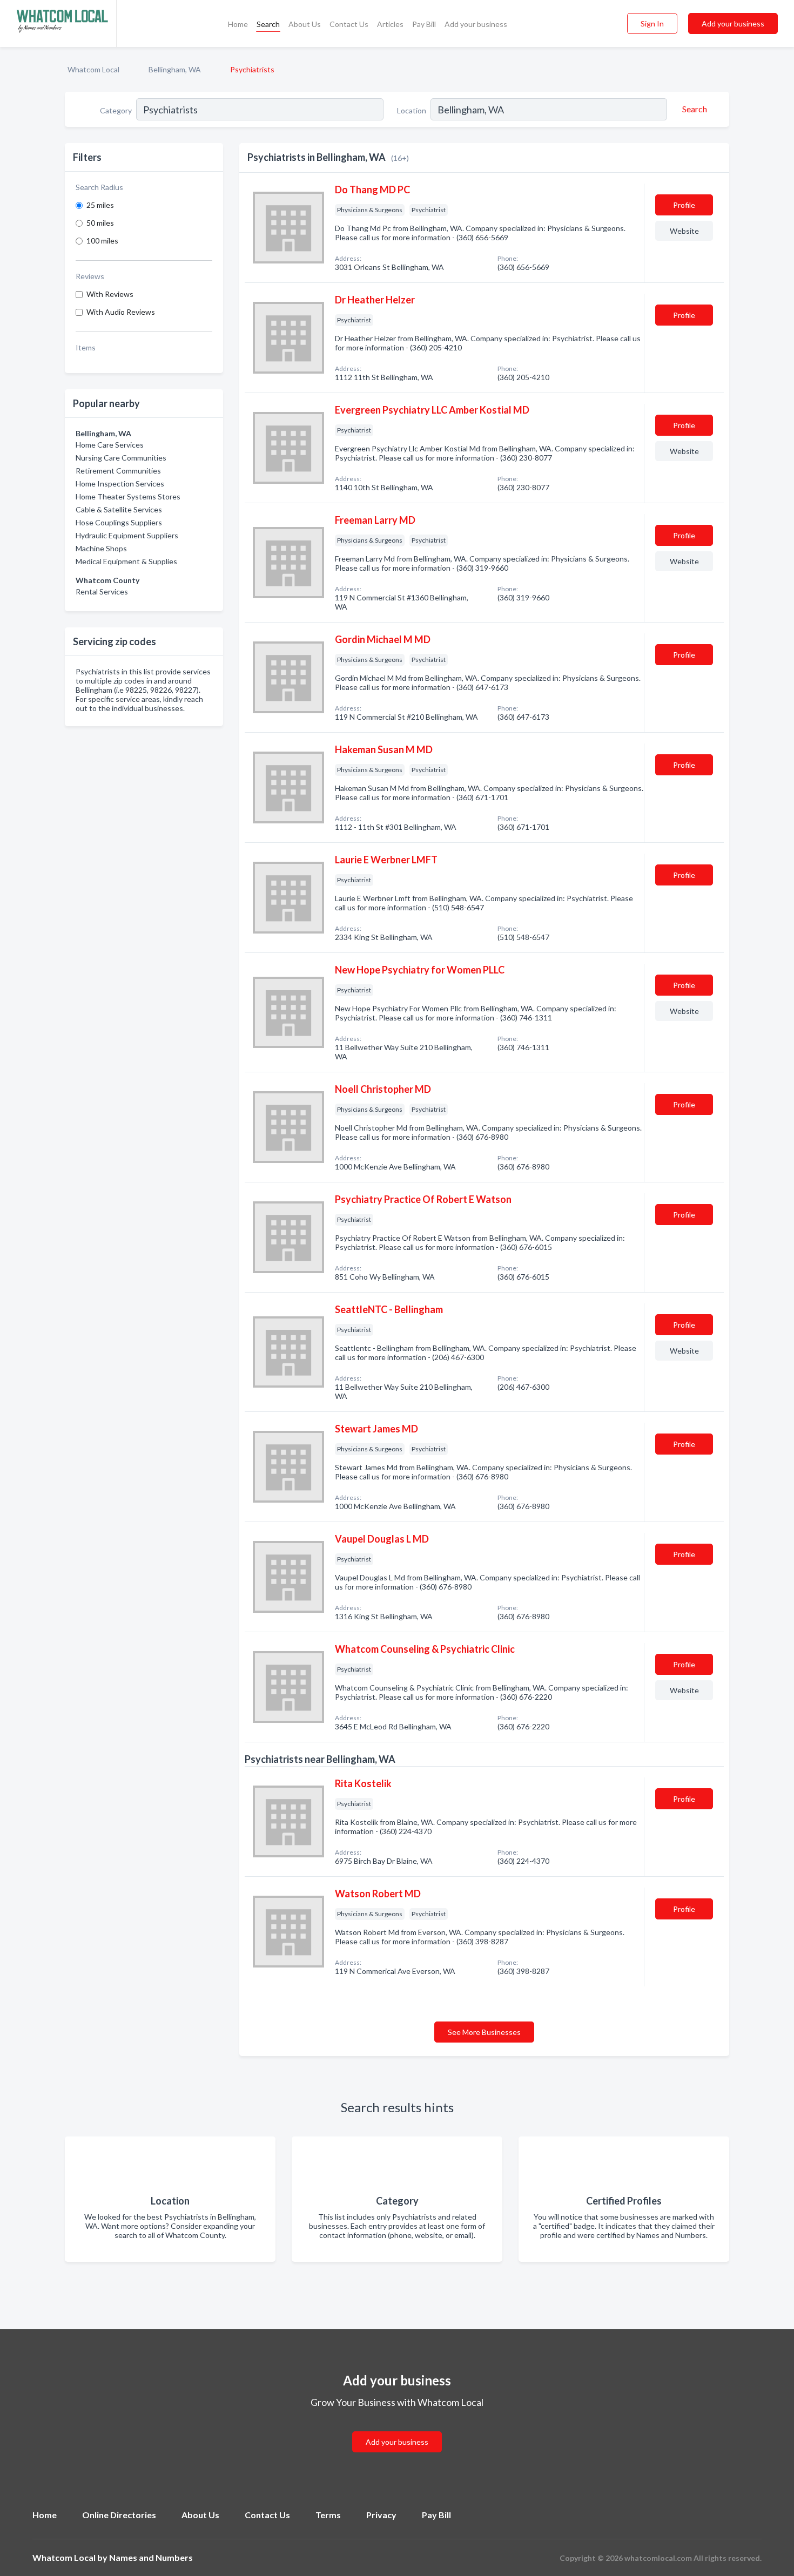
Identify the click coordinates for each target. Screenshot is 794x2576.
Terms (328, 2515)
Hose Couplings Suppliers (119, 522)
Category (116, 110)
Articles (390, 24)
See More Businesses (484, 2032)
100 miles (102, 241)
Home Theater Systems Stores (128, 496)
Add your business (476, 24)
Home (238, 24)
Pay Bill (424, 24)
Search (268, 24)
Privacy (381, 2515)
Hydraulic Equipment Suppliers (127, 535)
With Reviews (110, 294)
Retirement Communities (118, 471)
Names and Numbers (151, 2557)
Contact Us (349, 24)
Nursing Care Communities (121, 458)
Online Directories (119, 2515)
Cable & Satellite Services (119, 509)
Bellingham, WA (175, 69)
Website (684, 231)
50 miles (100, 223)
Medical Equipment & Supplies (126, 561)
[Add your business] (397, 2429)
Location (412, 110)
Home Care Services (110, 445)
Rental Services (102, 591)
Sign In (652, 23)
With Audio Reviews (121, 312)
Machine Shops (101, 548)
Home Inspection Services (120, 484)
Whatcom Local (93, 69)
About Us (305, 24)
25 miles (100, 205)
